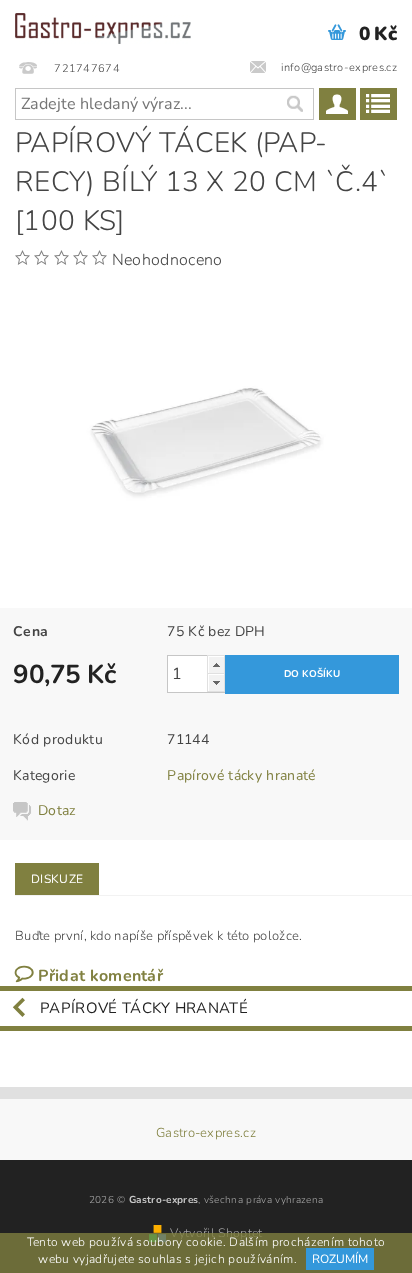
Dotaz (57, 811)
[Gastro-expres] (103, 26)
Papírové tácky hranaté (241, 775)
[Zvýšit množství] (216, 664)
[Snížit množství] (216, 682)
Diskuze (57, 879)
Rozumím (340, 1259)
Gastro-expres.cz (206, 1133)
